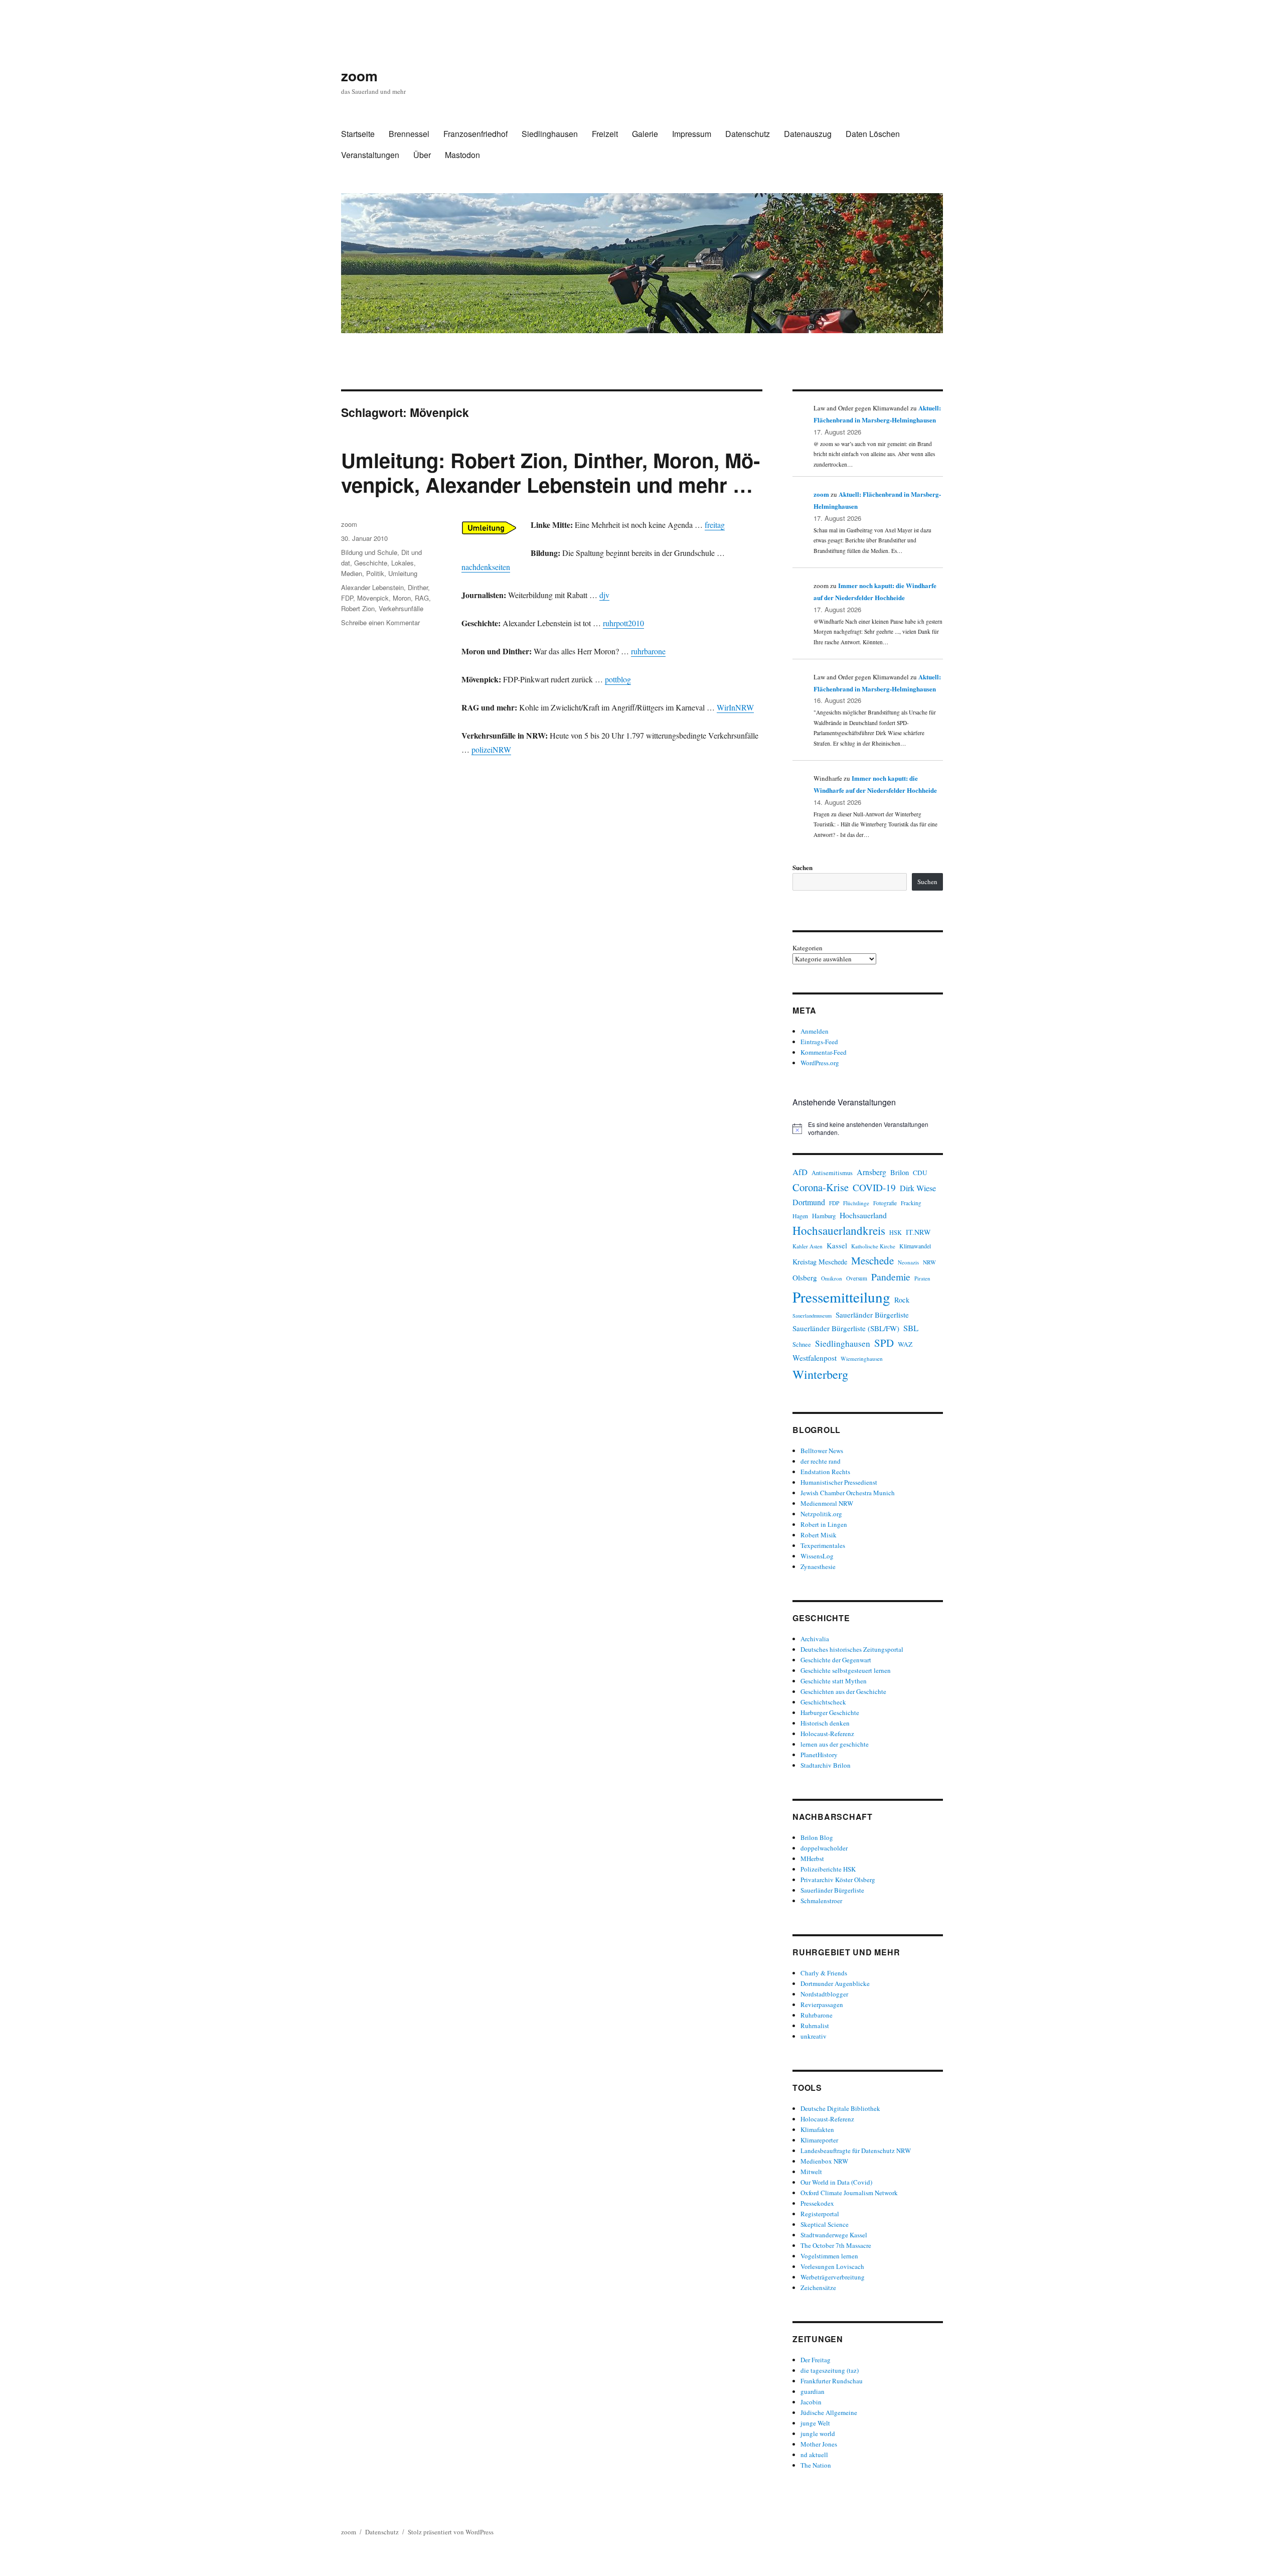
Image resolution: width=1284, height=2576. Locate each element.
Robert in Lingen (824, 1524)
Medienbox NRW (824, 2161)
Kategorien (808, 948)
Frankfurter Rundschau (832, 2381)
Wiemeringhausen (862, 1358)
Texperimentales (823, 1545)
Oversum (857, 1278)
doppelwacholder (824, 1848)
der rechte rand (821, 1461)
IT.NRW (918, 1232)
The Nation (816, 2465)
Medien (352, 573)
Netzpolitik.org (821, 1514)
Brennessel (409, 134)
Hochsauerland (863, 1215)
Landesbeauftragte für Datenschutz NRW (856, 2151)
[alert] (868, 1129)
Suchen (802, 867)
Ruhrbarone (817, 2015)
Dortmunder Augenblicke (835, 1983)
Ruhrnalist (815, 2026)
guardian (813, 2391)
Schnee (802, 1344)
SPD (884, 1343)
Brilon (900, 1172)
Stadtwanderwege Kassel (834, 2235)
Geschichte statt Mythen (834, 1681)
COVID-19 (874, 1187)
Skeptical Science (825, 2224)
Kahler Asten (808, 1246)
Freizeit (605, 134)
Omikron (832, 1278)
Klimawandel (915, 1246)
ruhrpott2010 (623, 623)
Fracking (911, 1203)
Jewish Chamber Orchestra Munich (848, 1493)
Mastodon (462, 155)
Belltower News (822, 1451)
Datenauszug (808, 134)
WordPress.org (820, 1063)
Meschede (872, 1260)
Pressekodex (817, 2203)
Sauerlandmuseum (812, 1316)
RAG (422, 598)
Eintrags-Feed (819, 1042)
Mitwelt (811, 2172)
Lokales (403, 563)
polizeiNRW (491, 749)
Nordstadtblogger (824, 1994)
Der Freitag (816, 2360)
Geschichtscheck (823, 1702)
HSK (896, 1232)
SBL (911, 1328)
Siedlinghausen (550, 134)
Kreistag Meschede (820, 1262)
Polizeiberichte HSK (828, 1869)
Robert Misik (819, 1535)
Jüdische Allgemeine (829, 2412)
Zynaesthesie (818, 1566)
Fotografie (885, 1203)
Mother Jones (819, 2444)
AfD (800, 1172)
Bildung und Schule (369, 552)
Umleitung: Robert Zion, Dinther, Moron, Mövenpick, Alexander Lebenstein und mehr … (550, 472)
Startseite (358, 134)
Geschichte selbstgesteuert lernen (846, 1670)
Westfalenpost (815, 1358)
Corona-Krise (821, 1187)
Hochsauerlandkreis (839, 1230)
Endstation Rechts (825, 1472)
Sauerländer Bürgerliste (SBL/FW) (846, 1328)
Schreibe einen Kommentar (380, 622)
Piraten (922, 1278)
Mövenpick (373, 598)
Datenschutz (748, 134)
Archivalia (815, 1639)
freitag (715, 525)
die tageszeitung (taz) (830, 2370)
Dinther (418, 587)
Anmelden (815, 1031)
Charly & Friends (824, 1973)
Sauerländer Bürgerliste (872, 1315)
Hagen (800, 1216)
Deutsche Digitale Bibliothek (840, 2108)
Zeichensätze (818, 2287)
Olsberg (805, 1277)
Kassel (837, 1246)
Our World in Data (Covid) (836, 2182)
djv (604, 595)
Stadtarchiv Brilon (826, 1765)
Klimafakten (817, 2129)
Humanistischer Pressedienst (839, 1482)
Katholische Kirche (873, 1246)
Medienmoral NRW (827, 1503)
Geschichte (371, 563)
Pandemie (891, 1277)
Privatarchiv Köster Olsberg (838, 1880)
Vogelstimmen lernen (829, 2256)
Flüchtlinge (856, 1203)
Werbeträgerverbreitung (833, 2277)
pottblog (618, 679)
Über (422, 155)
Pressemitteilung (841, 1297)
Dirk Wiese (918, 1188)
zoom (359, 76)
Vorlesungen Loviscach (832, 2266)
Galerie (645, 134)
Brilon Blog (817, 1837)
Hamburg (824, 1216)
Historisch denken (825, 1723)
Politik (375, 573)
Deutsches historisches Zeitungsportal (852, 1649)
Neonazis (908, 1262)
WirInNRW (735, 707)
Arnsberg (871, 1172)
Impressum (692, 134)
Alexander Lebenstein (372, 587)
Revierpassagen (822, 2005)
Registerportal (820, 2214)
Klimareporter (819, 2140)
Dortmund (809, 1202)
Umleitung (403, 573)
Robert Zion (358, 608)
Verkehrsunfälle (401, 608)
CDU (920, 1173)
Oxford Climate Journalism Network (849, 2193)
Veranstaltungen (370, 155)
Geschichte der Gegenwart (836, 1660)
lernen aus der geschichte (835, 1744)
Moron (402, 598)
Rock (902, 1300)
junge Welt (815, 2423)
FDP (347, 598)
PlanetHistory (819, 1755)
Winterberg (820, 1374)
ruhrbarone (648, 651)
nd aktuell (814, 2455)
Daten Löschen (873, 134)
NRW (929, 1262)
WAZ (905, 1344)
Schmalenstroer (821, 1901)
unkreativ (814, 2036)
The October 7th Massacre (836, 2245)
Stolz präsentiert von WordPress (451, 2532)
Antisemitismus (832, 1173)
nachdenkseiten (486, 567)
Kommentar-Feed (824, 1052)
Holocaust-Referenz (827, 1734)
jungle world (818, 2434)
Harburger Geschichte (830, 1712)
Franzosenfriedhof (475, 134)
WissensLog (817, 1556)
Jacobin (811, 2402)
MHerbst (812, 1858)
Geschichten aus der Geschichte (843, 1691)
